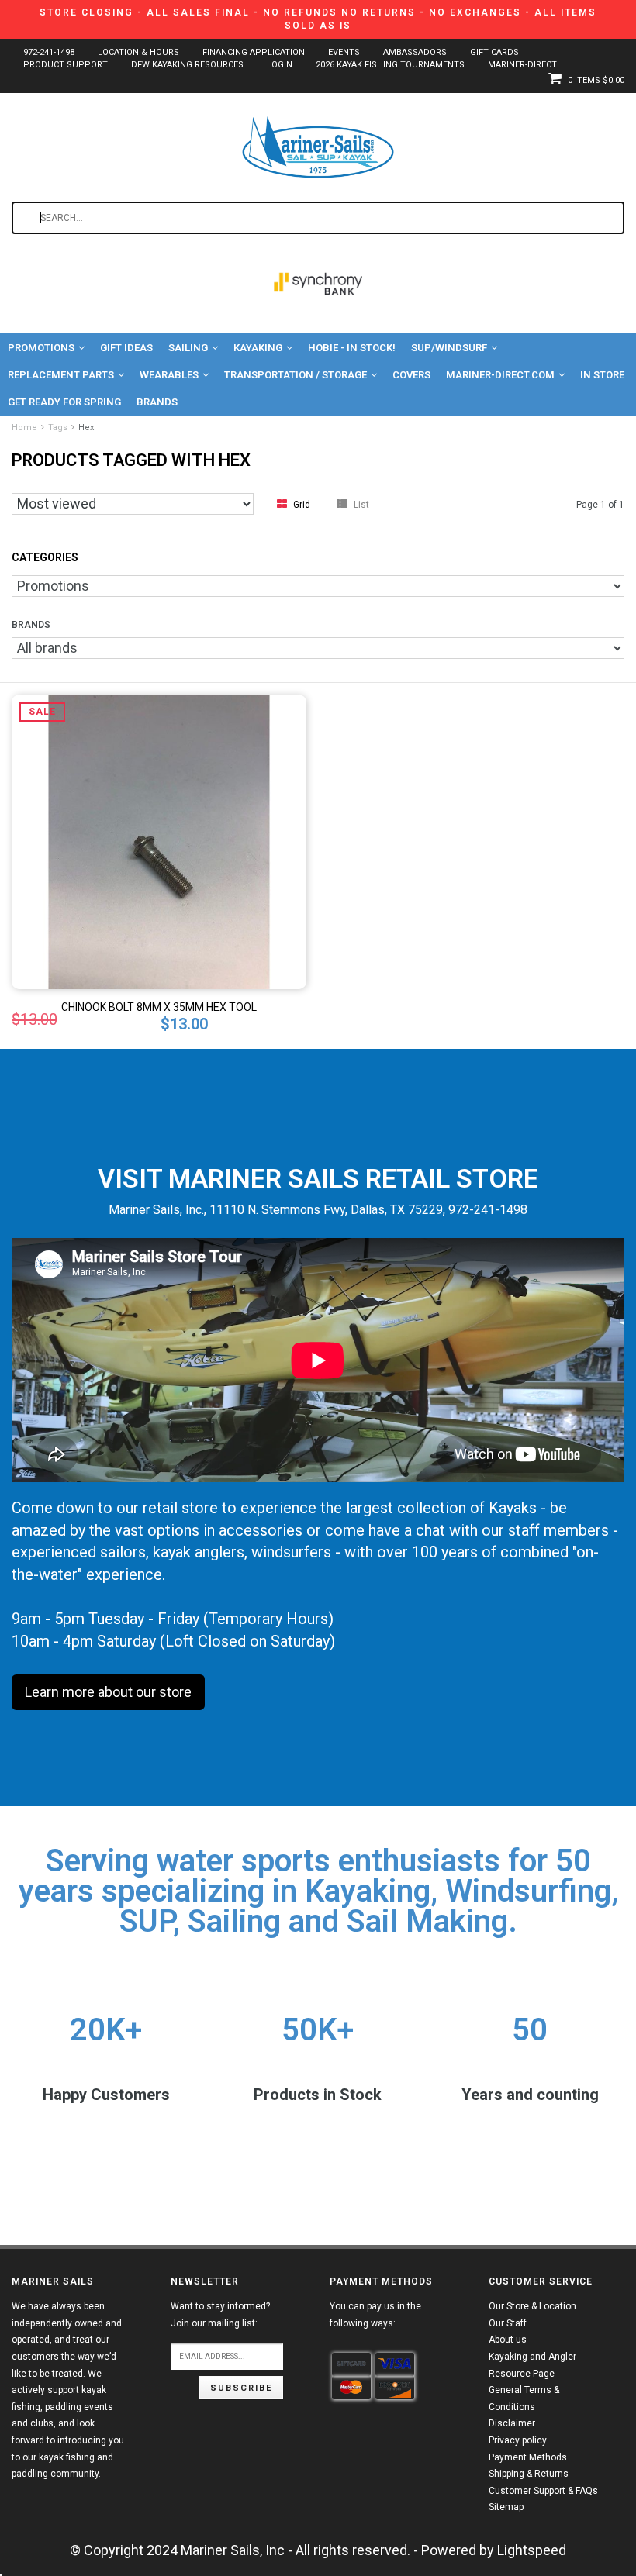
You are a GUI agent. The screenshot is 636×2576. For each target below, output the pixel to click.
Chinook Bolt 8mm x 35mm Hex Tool (159, 1007)
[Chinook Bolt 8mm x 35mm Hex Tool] (159, 841)
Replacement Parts (61, 375)
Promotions (41, 348)
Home (24, 428)
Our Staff (508, 2323)
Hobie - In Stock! (352, 348)
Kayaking (258, 348)
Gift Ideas (126, 348)
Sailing (188, 348)
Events (344, 52)
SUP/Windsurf (449, 348)
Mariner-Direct (522, 65)
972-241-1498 (49, 52)
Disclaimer (512, 2423)
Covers (411, 375)
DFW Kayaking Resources (187, 65)
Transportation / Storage (296, 375)
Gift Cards (494, 52)
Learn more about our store (108, 1692)
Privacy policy (518, 2440)
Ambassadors (415, 52)
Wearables (169, 375)
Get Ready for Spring (64, 402)
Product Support (66, 65)
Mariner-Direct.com (500, 375)
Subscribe (241, 2388)
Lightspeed (532, 2550)
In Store (602, 375)
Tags (58, 428)
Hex (86, 428)
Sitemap (506, 2507)
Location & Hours (138, 52)
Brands (157, 402)
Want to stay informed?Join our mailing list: (220, 2315)
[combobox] (318, 218)
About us (508, 2340)
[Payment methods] (351, 2364)
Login (280, 65)
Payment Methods (528, 2457)
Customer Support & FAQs (543, 2491)
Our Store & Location (532, 2306)
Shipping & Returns (529, 2474)
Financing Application (254, 52)
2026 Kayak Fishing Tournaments (390, 65)
